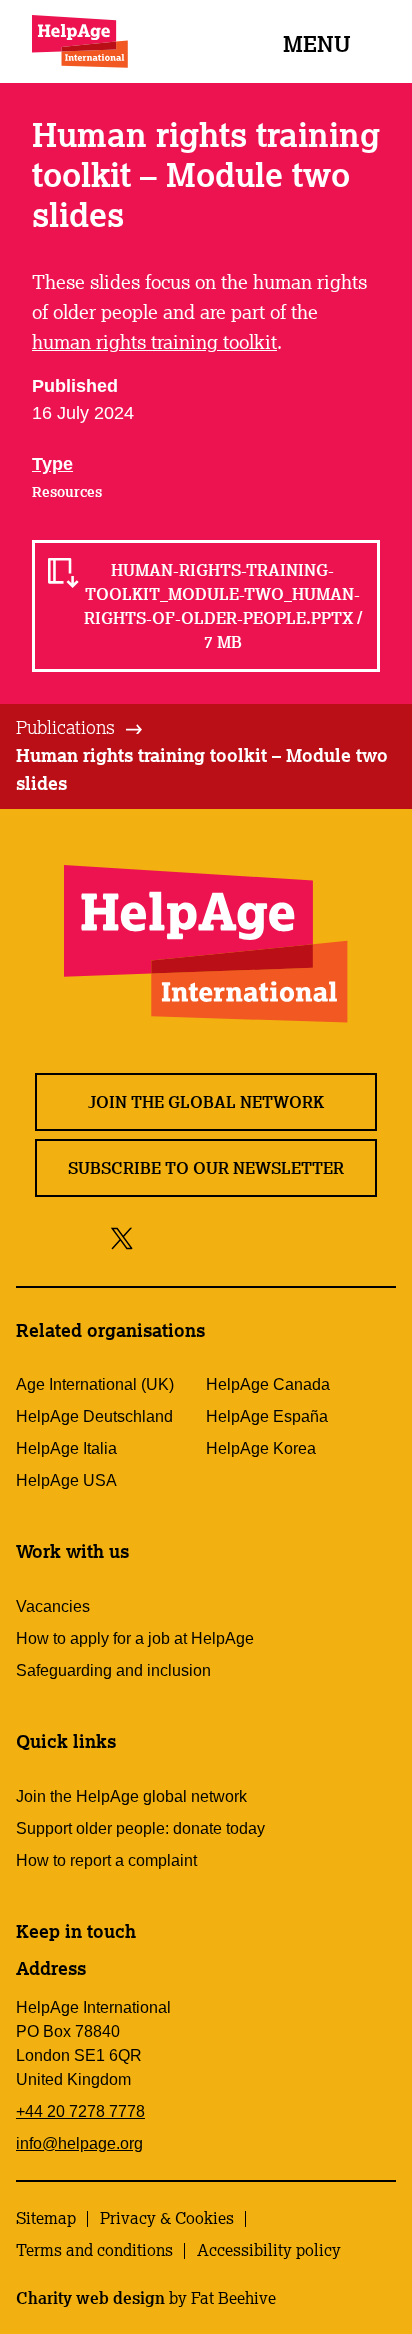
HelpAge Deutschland (94, 1416)
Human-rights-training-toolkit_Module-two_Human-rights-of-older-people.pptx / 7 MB (223, 606)
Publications (65, 727)
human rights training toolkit (154, 341)
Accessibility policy (269, 2250)
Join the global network (206, 1102)
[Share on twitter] (122, 1237)
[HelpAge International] (80, 41)
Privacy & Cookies (167, 2218)
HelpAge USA (66, 1480)
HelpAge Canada (268, 1384)
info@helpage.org (79, 2143)
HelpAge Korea (261, 1448)
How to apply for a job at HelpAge (135, 1638)
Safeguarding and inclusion (113, 1670)
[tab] (80, 728)
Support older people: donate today (140, 1828)
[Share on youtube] (240, 1237)
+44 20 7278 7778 (80, 2111)
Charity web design (90, 2298)
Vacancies (53, 1606)
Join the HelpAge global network (131, 1796)
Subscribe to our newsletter (206, 1168)
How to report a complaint (106, 1860)
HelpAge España (267, 1416)
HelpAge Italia (66, 1448)
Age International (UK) (95, 1384)
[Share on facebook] (156, 1237)
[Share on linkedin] (285, 1237)
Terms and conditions (94, 2250)
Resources (67, 492)
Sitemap (46, 2218)
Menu (317, 43)
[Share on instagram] (195, 1237)
